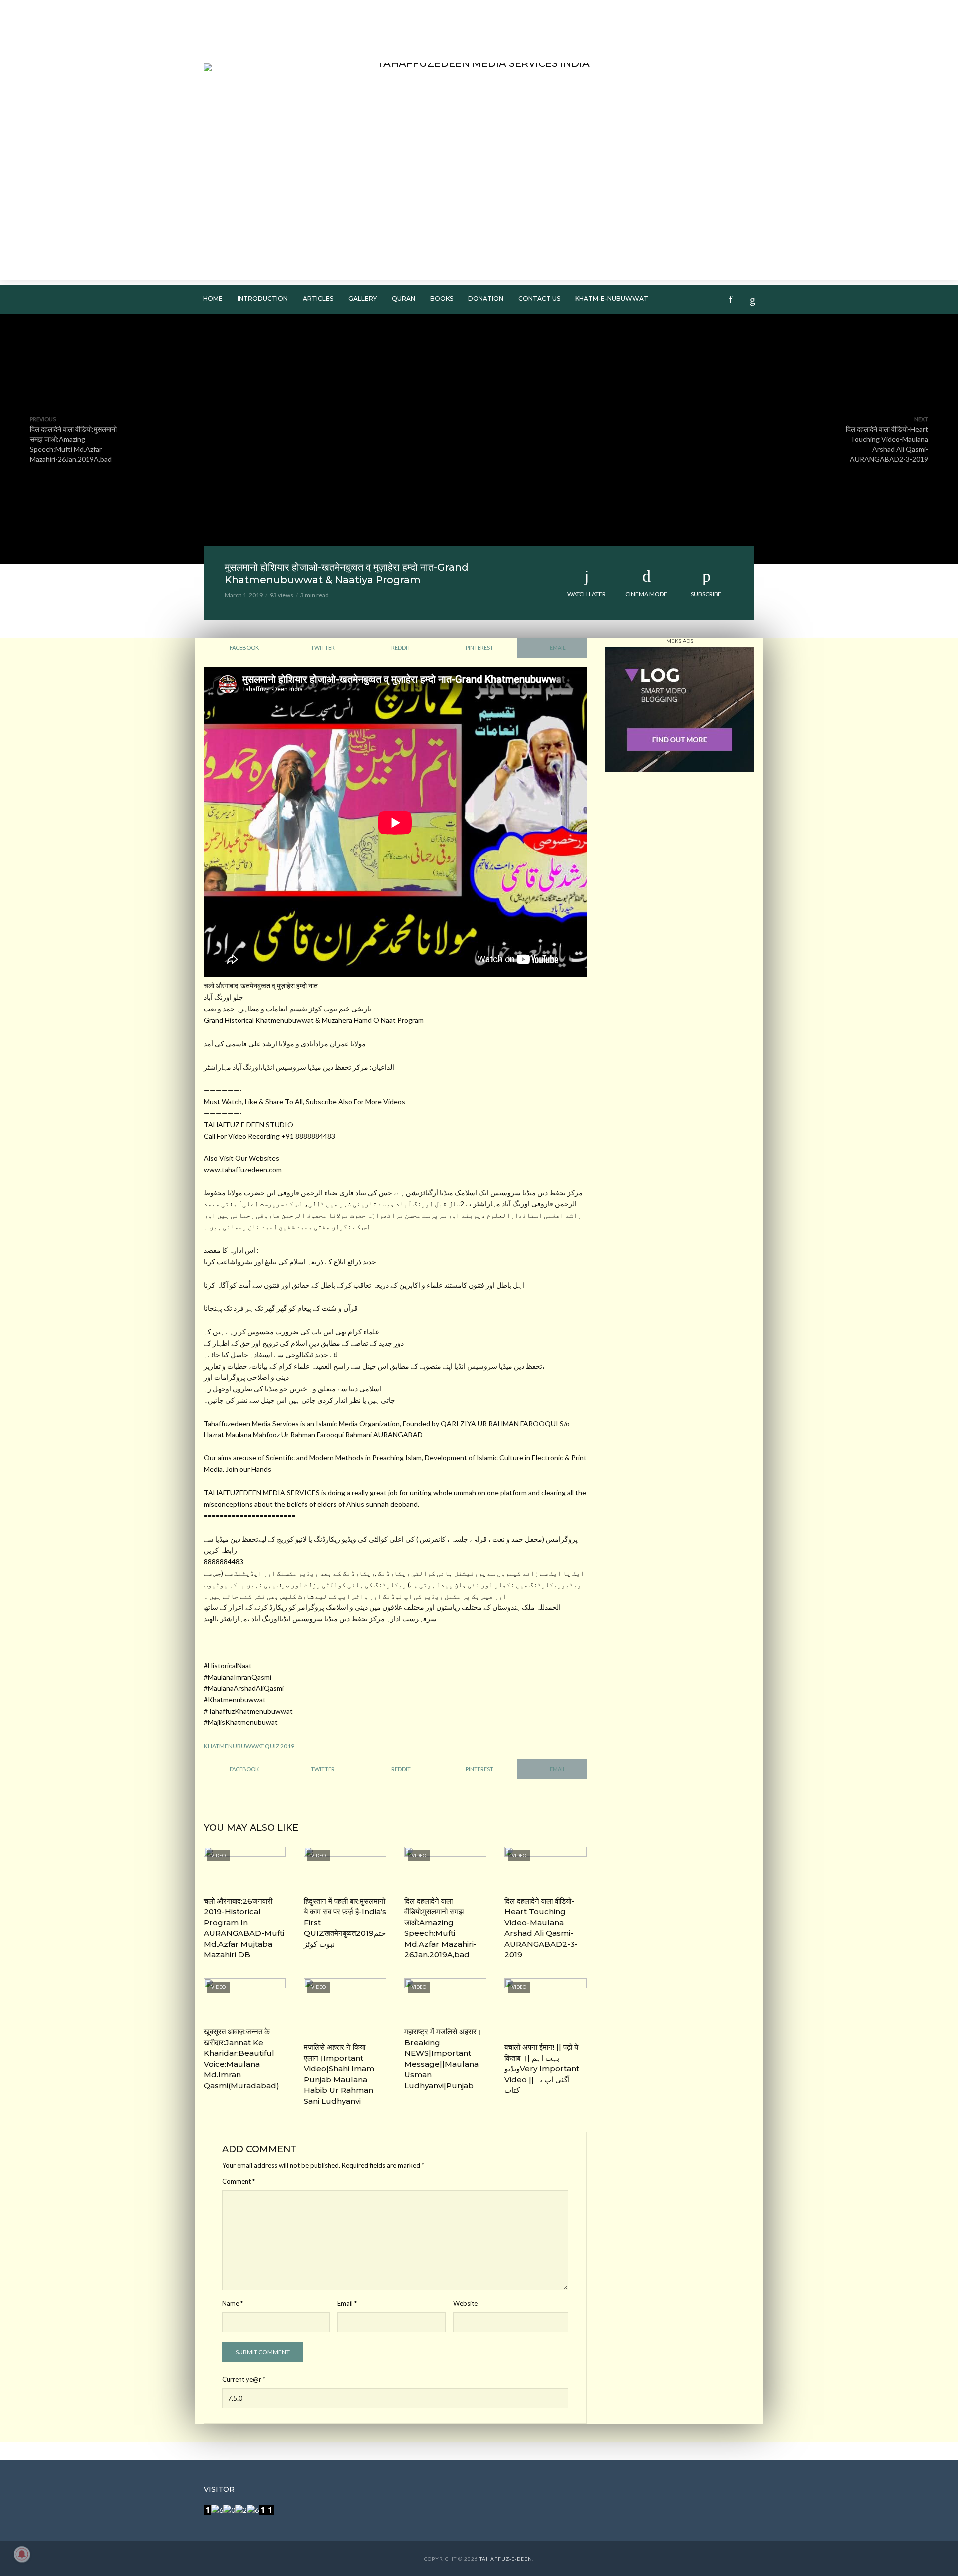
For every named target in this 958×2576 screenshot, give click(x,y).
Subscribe (706, 594)
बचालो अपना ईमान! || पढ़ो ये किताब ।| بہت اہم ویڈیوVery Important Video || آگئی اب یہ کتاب (542, 2069)
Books (442, 299)
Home (213, 299)
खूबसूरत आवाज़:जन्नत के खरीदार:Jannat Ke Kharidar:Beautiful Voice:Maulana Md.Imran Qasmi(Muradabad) (241, 2058)
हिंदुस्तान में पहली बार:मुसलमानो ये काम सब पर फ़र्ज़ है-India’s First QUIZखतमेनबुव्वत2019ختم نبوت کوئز (345, 1922)
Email (347, 2303)
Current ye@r (244, 2379)
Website (465, 2303)
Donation (486, 299)
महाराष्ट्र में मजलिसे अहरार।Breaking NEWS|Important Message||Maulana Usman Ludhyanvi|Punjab (443, 2058)
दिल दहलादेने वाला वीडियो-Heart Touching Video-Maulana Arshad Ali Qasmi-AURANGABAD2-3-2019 (541, 1928)
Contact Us (539, 299)
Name (233, 2303)
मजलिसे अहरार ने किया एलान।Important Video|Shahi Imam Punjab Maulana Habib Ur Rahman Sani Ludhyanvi (339, 2074)
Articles (318, 299)
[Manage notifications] (22, 2554)
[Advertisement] (479, 210)
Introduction (263, 299)
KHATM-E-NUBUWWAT (612, 299)
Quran (403, 299)
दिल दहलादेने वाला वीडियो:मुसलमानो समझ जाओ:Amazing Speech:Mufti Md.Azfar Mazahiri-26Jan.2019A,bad (440, 1928)
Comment (239, 2181)
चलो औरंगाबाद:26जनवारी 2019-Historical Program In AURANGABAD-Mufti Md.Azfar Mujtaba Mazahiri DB (244, 1928)
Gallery (362, 299)
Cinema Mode (646, 594)
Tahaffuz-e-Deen (506, 2559)
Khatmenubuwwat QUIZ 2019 (249, 1746)
